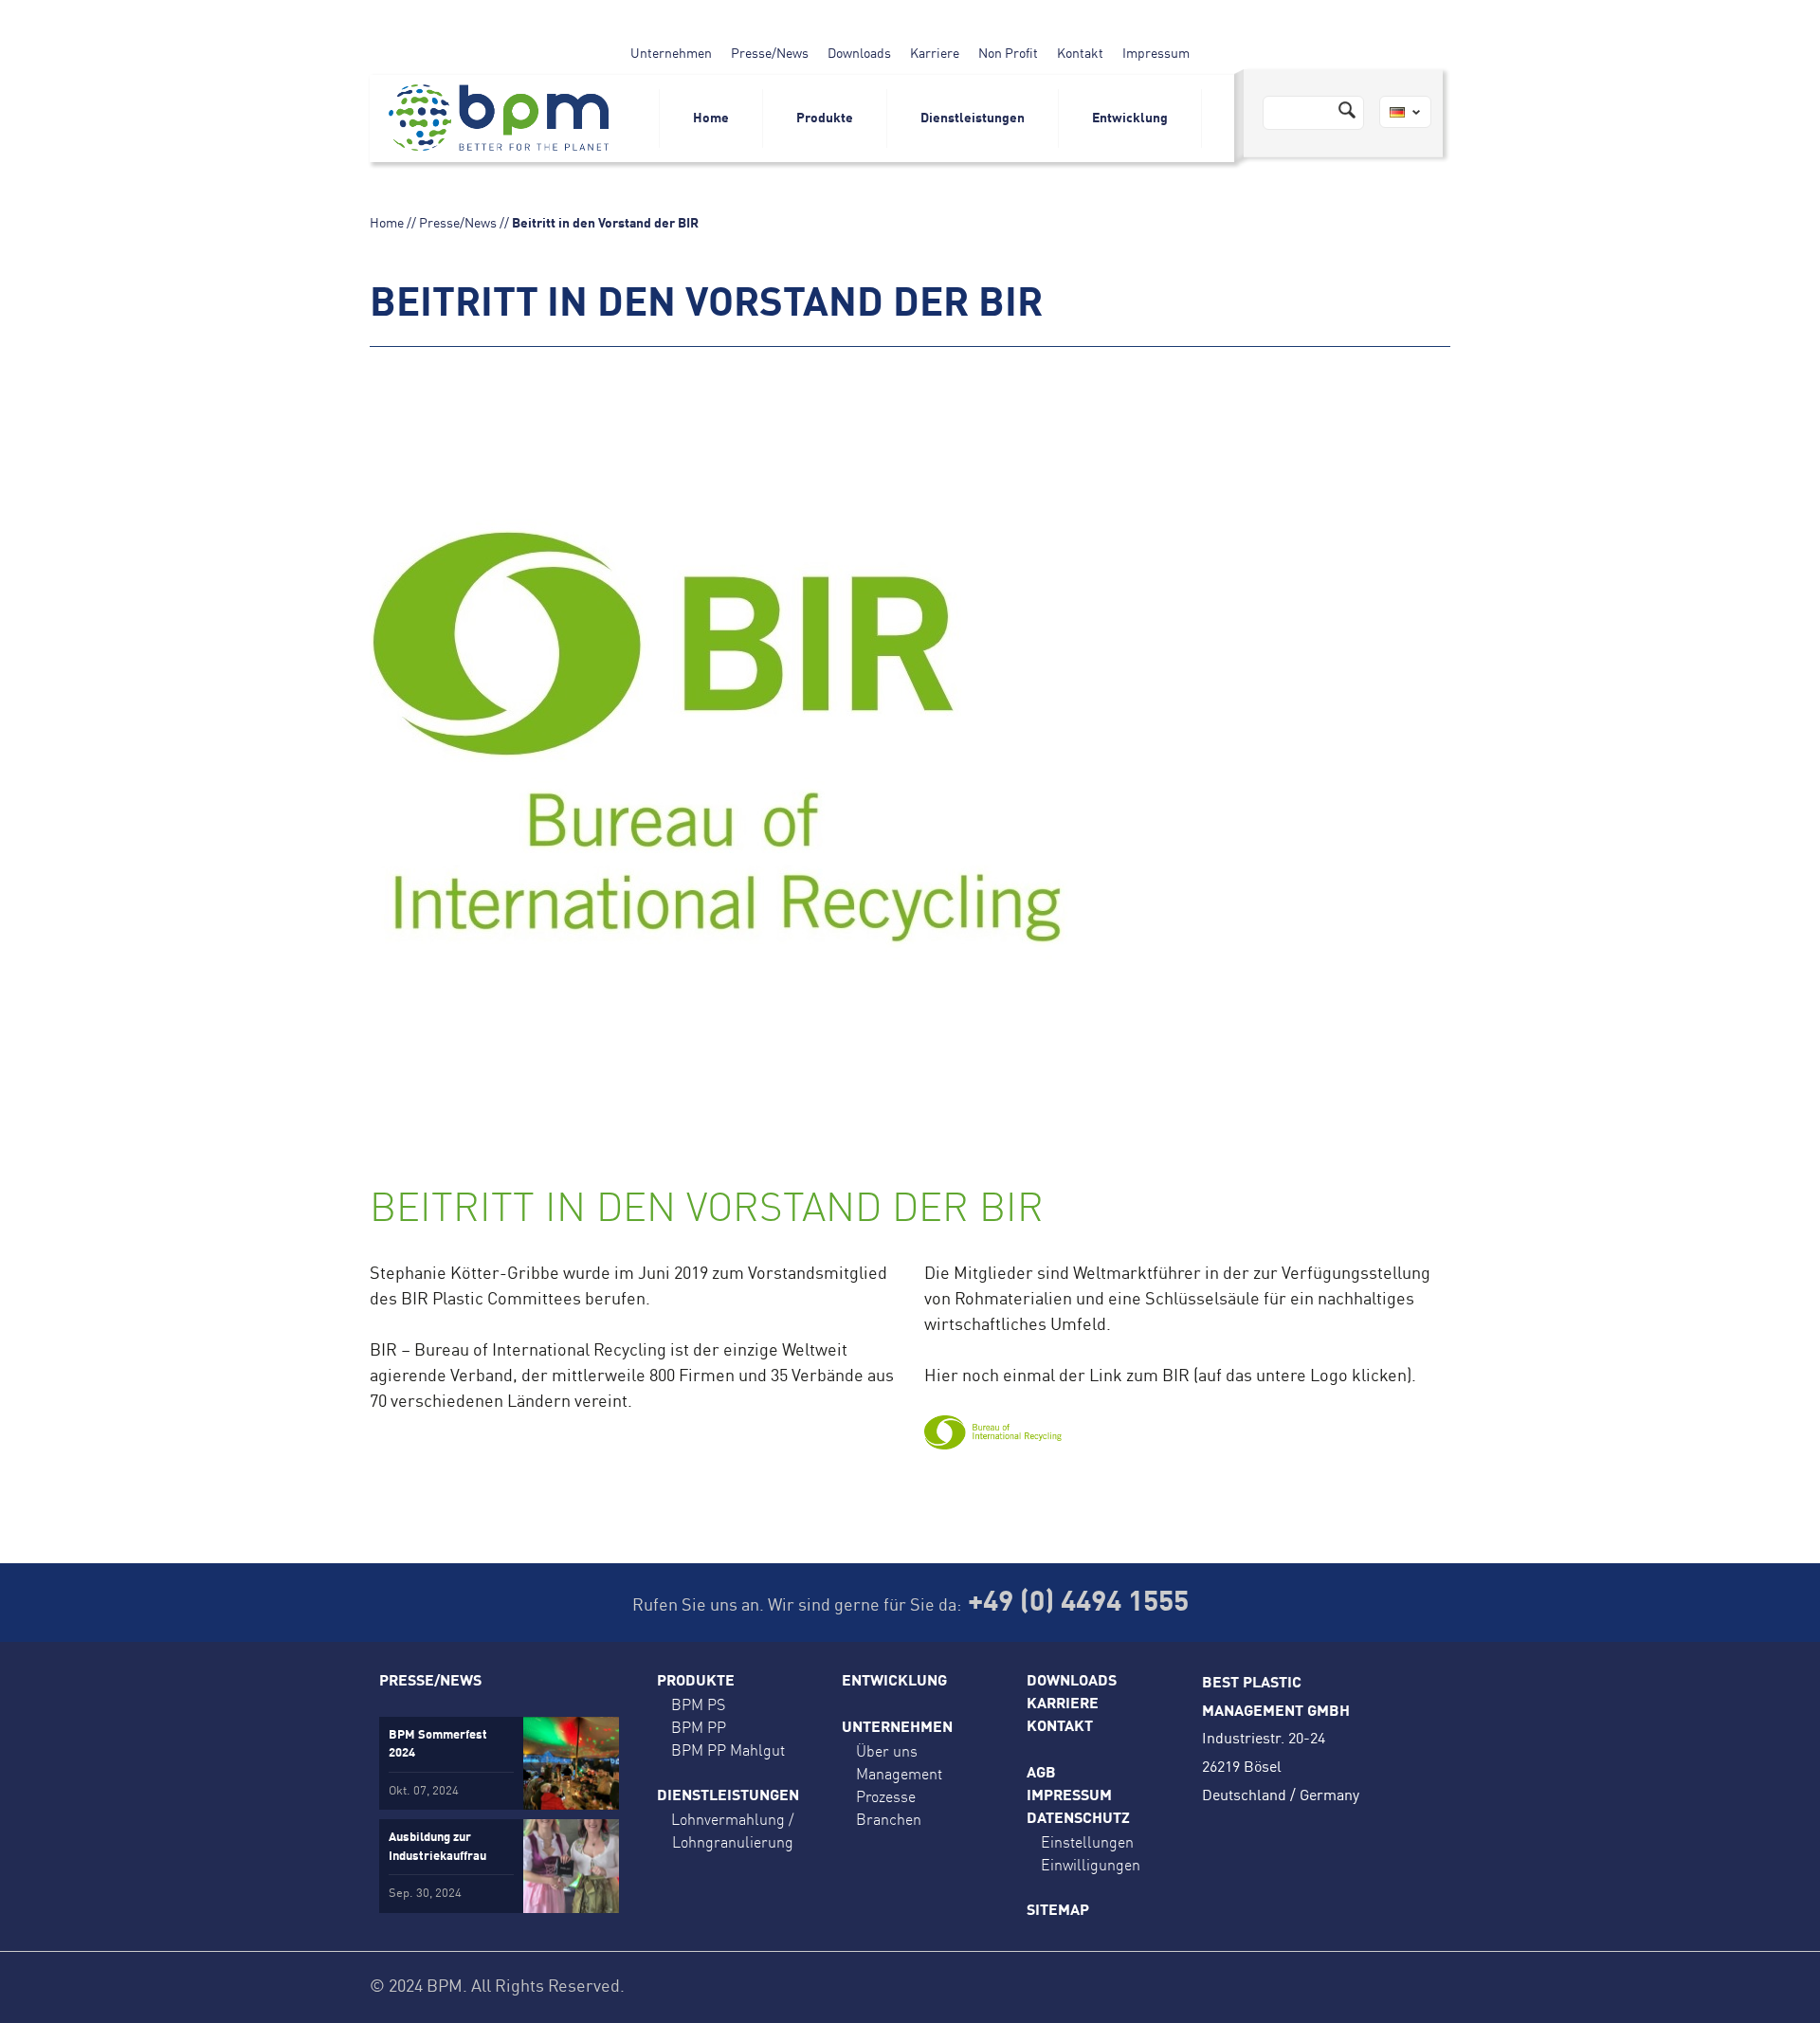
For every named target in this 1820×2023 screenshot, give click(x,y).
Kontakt (1080, 54)
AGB (1041, 1774)
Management (899, 1774)
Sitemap (1058, 1911)
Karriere (935, 54)
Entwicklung (1130, 118)
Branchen (889, 1819)
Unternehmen (671, 54)
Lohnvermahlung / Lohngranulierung (732, 1831)
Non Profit (1008, 54)
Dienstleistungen (973, 118)
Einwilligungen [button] (1091, 1865)
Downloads (859, 54)
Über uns (887, 1751)
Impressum (1156, 54)
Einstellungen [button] (1087, 1842)
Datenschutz (1078, 1819)
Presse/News (770, 54)
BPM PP (699, 1727)
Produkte (825, 118)
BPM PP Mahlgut (728, 1750)
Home (711, 118)
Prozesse (886, 1796)
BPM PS (698, 1704)
